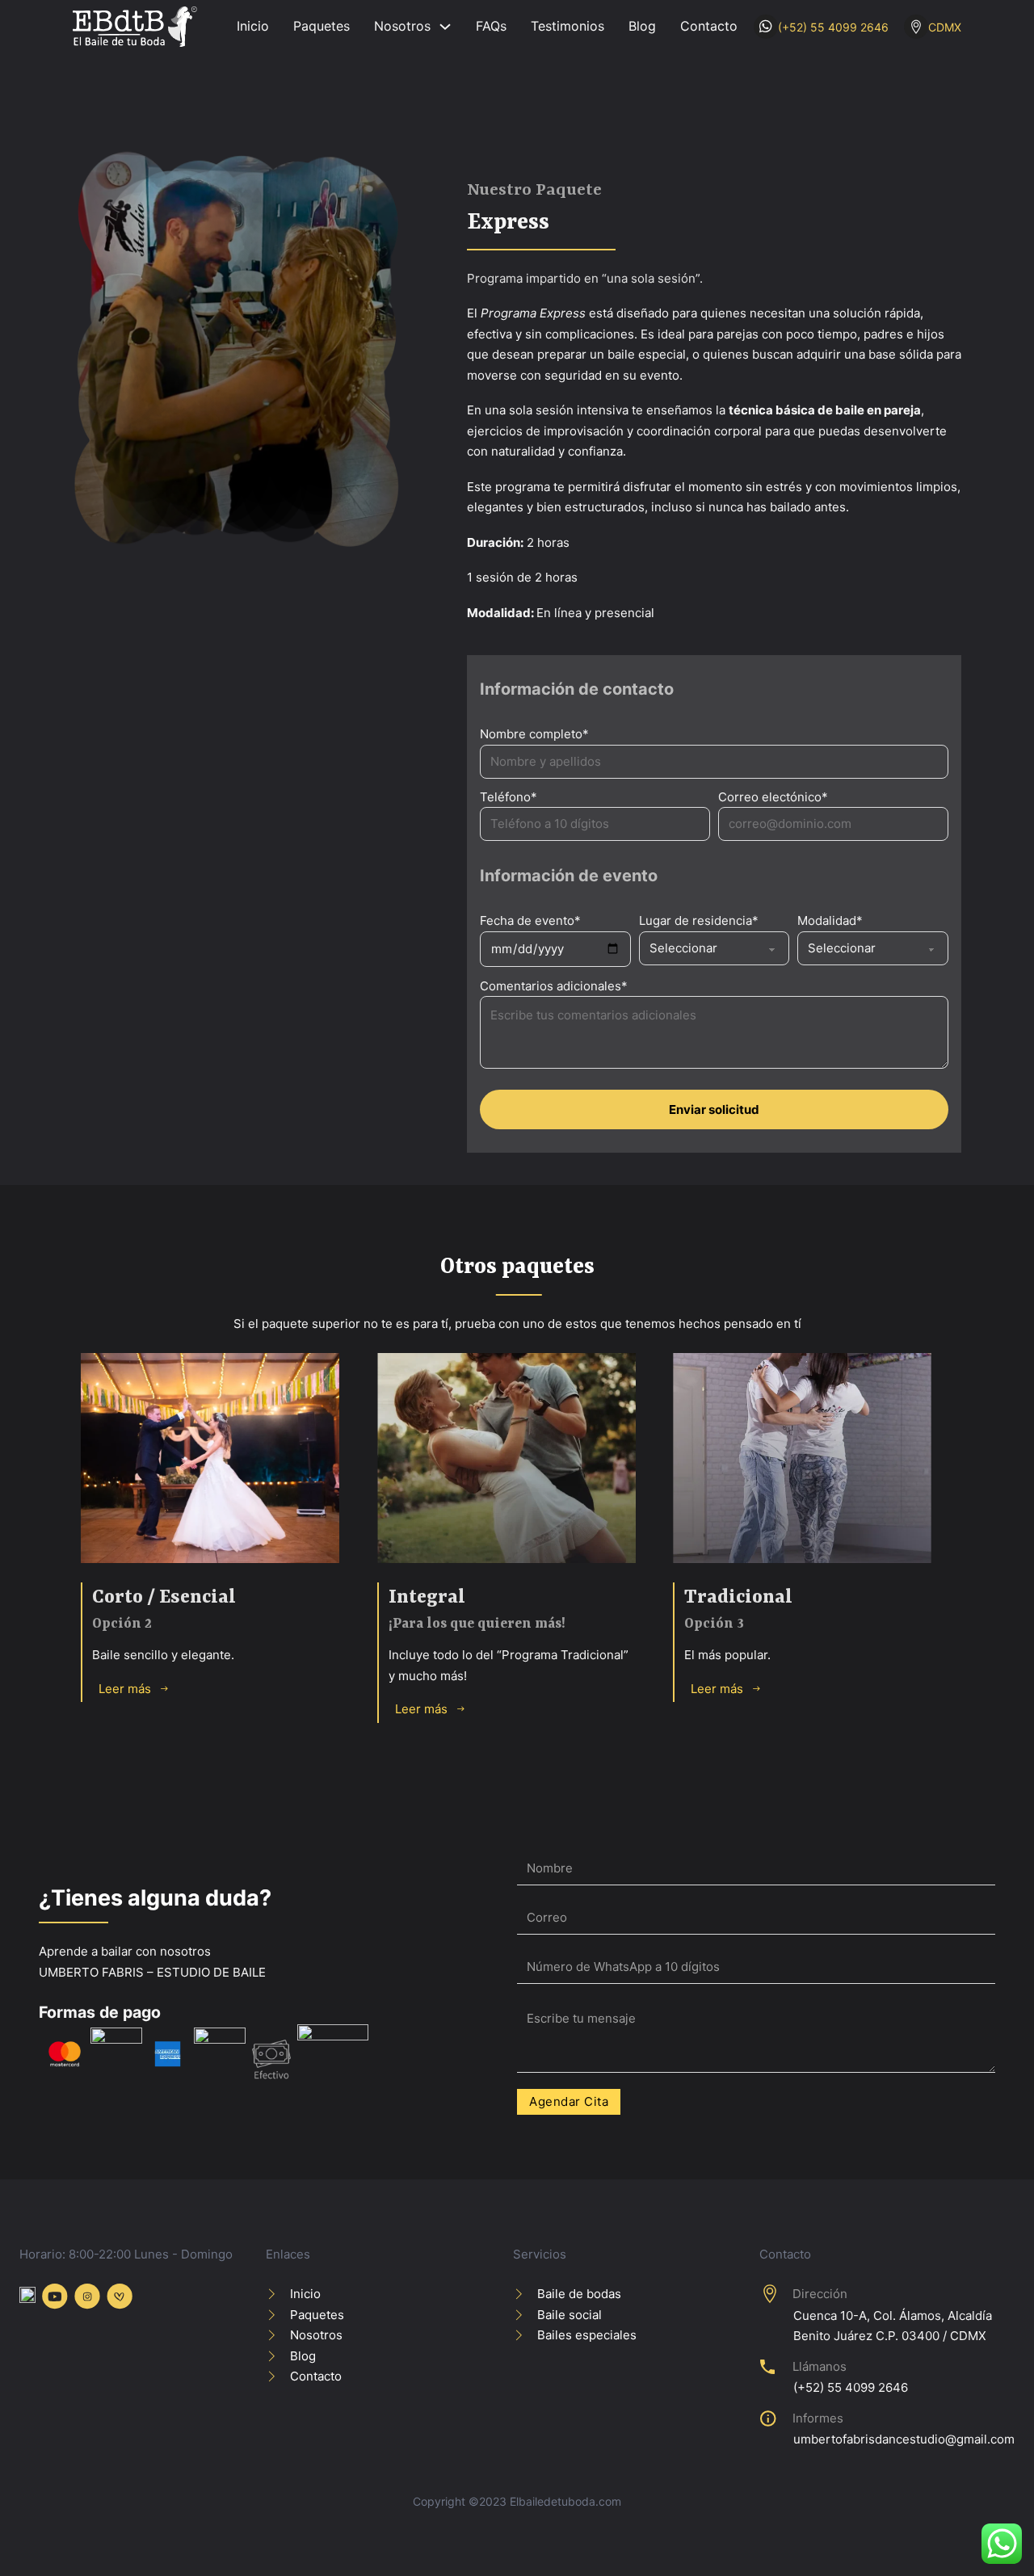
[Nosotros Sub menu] (445, 27)
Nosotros (402, 26)
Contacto (709, 26)
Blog (642, 26)
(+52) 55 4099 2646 (833, 27)
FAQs (491, 26)
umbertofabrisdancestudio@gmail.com (904, 2439)
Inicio (253, 26)
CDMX (945, 27)
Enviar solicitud (714, 1109)
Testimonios (567, 26)
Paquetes (322, 26)
